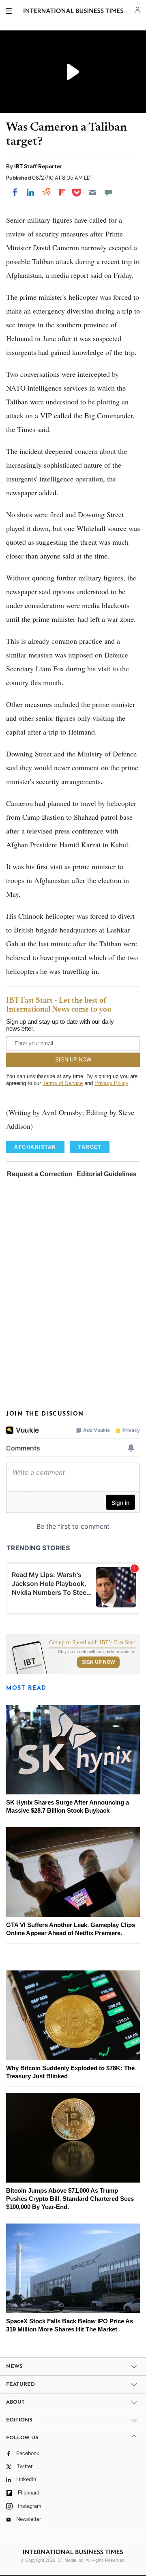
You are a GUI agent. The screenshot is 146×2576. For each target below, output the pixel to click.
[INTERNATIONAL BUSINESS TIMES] (74, 12)
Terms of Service (63, 1083)
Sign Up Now (98, 1662)
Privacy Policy (111, 1083)
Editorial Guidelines (107, 1174)
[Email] (92, 192)
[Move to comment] (108, 192)
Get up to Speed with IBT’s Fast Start (92, 1643)
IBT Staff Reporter (38, 166)
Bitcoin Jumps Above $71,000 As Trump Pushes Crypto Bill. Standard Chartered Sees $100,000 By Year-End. (70, 2199)
